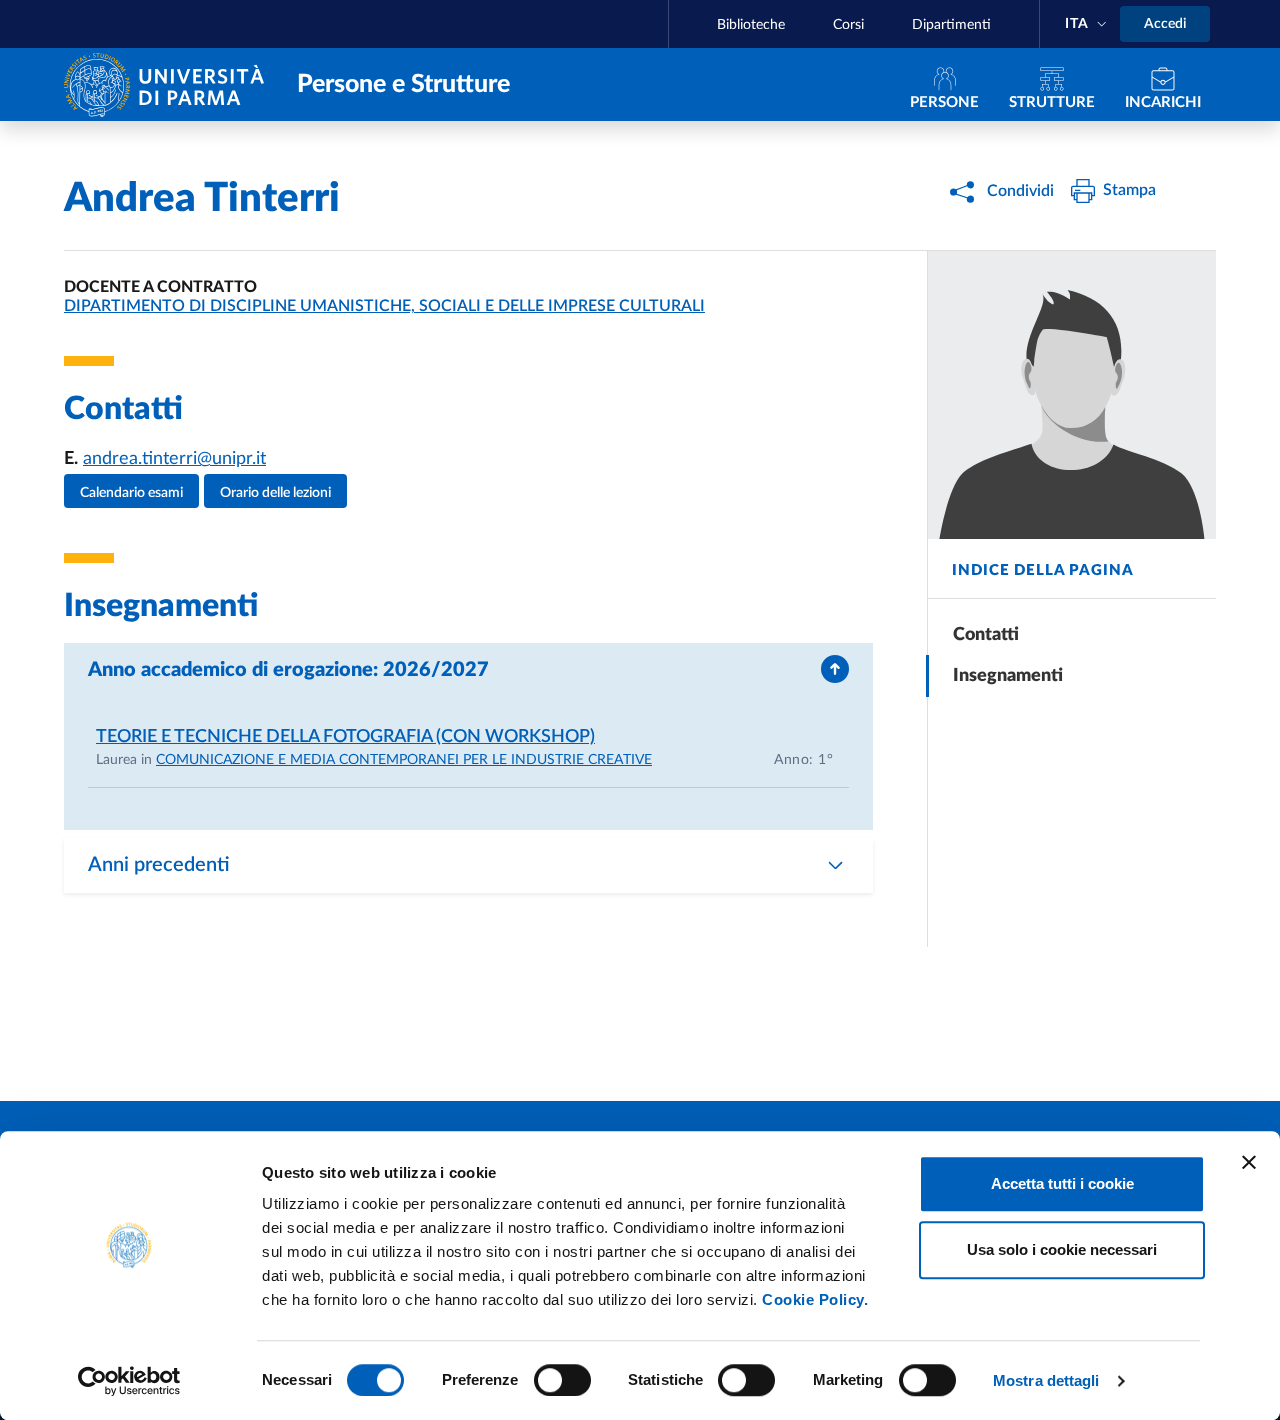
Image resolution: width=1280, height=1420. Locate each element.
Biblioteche (751, 25)
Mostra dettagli (1046, 1380)
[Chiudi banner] (1249, 1162)
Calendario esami (131, 493)
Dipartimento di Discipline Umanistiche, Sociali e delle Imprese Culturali (384, 306)
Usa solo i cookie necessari (1062, 1249)
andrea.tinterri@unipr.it (174, 459)
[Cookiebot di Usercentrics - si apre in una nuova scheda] (129, 1381)
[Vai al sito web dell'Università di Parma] (168, 83)
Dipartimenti (951, 25)
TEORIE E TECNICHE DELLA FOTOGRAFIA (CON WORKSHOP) (345, 737)
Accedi (1165, 24)
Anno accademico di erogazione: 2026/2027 (288, 670)
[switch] (562, 1380)
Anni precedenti (159, 865)
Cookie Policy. (815, 1299)
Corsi (848, 25)
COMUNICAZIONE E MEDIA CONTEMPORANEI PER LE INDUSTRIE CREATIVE (404, 760)
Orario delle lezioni (275, 493)
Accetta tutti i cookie (1062, 1183)
